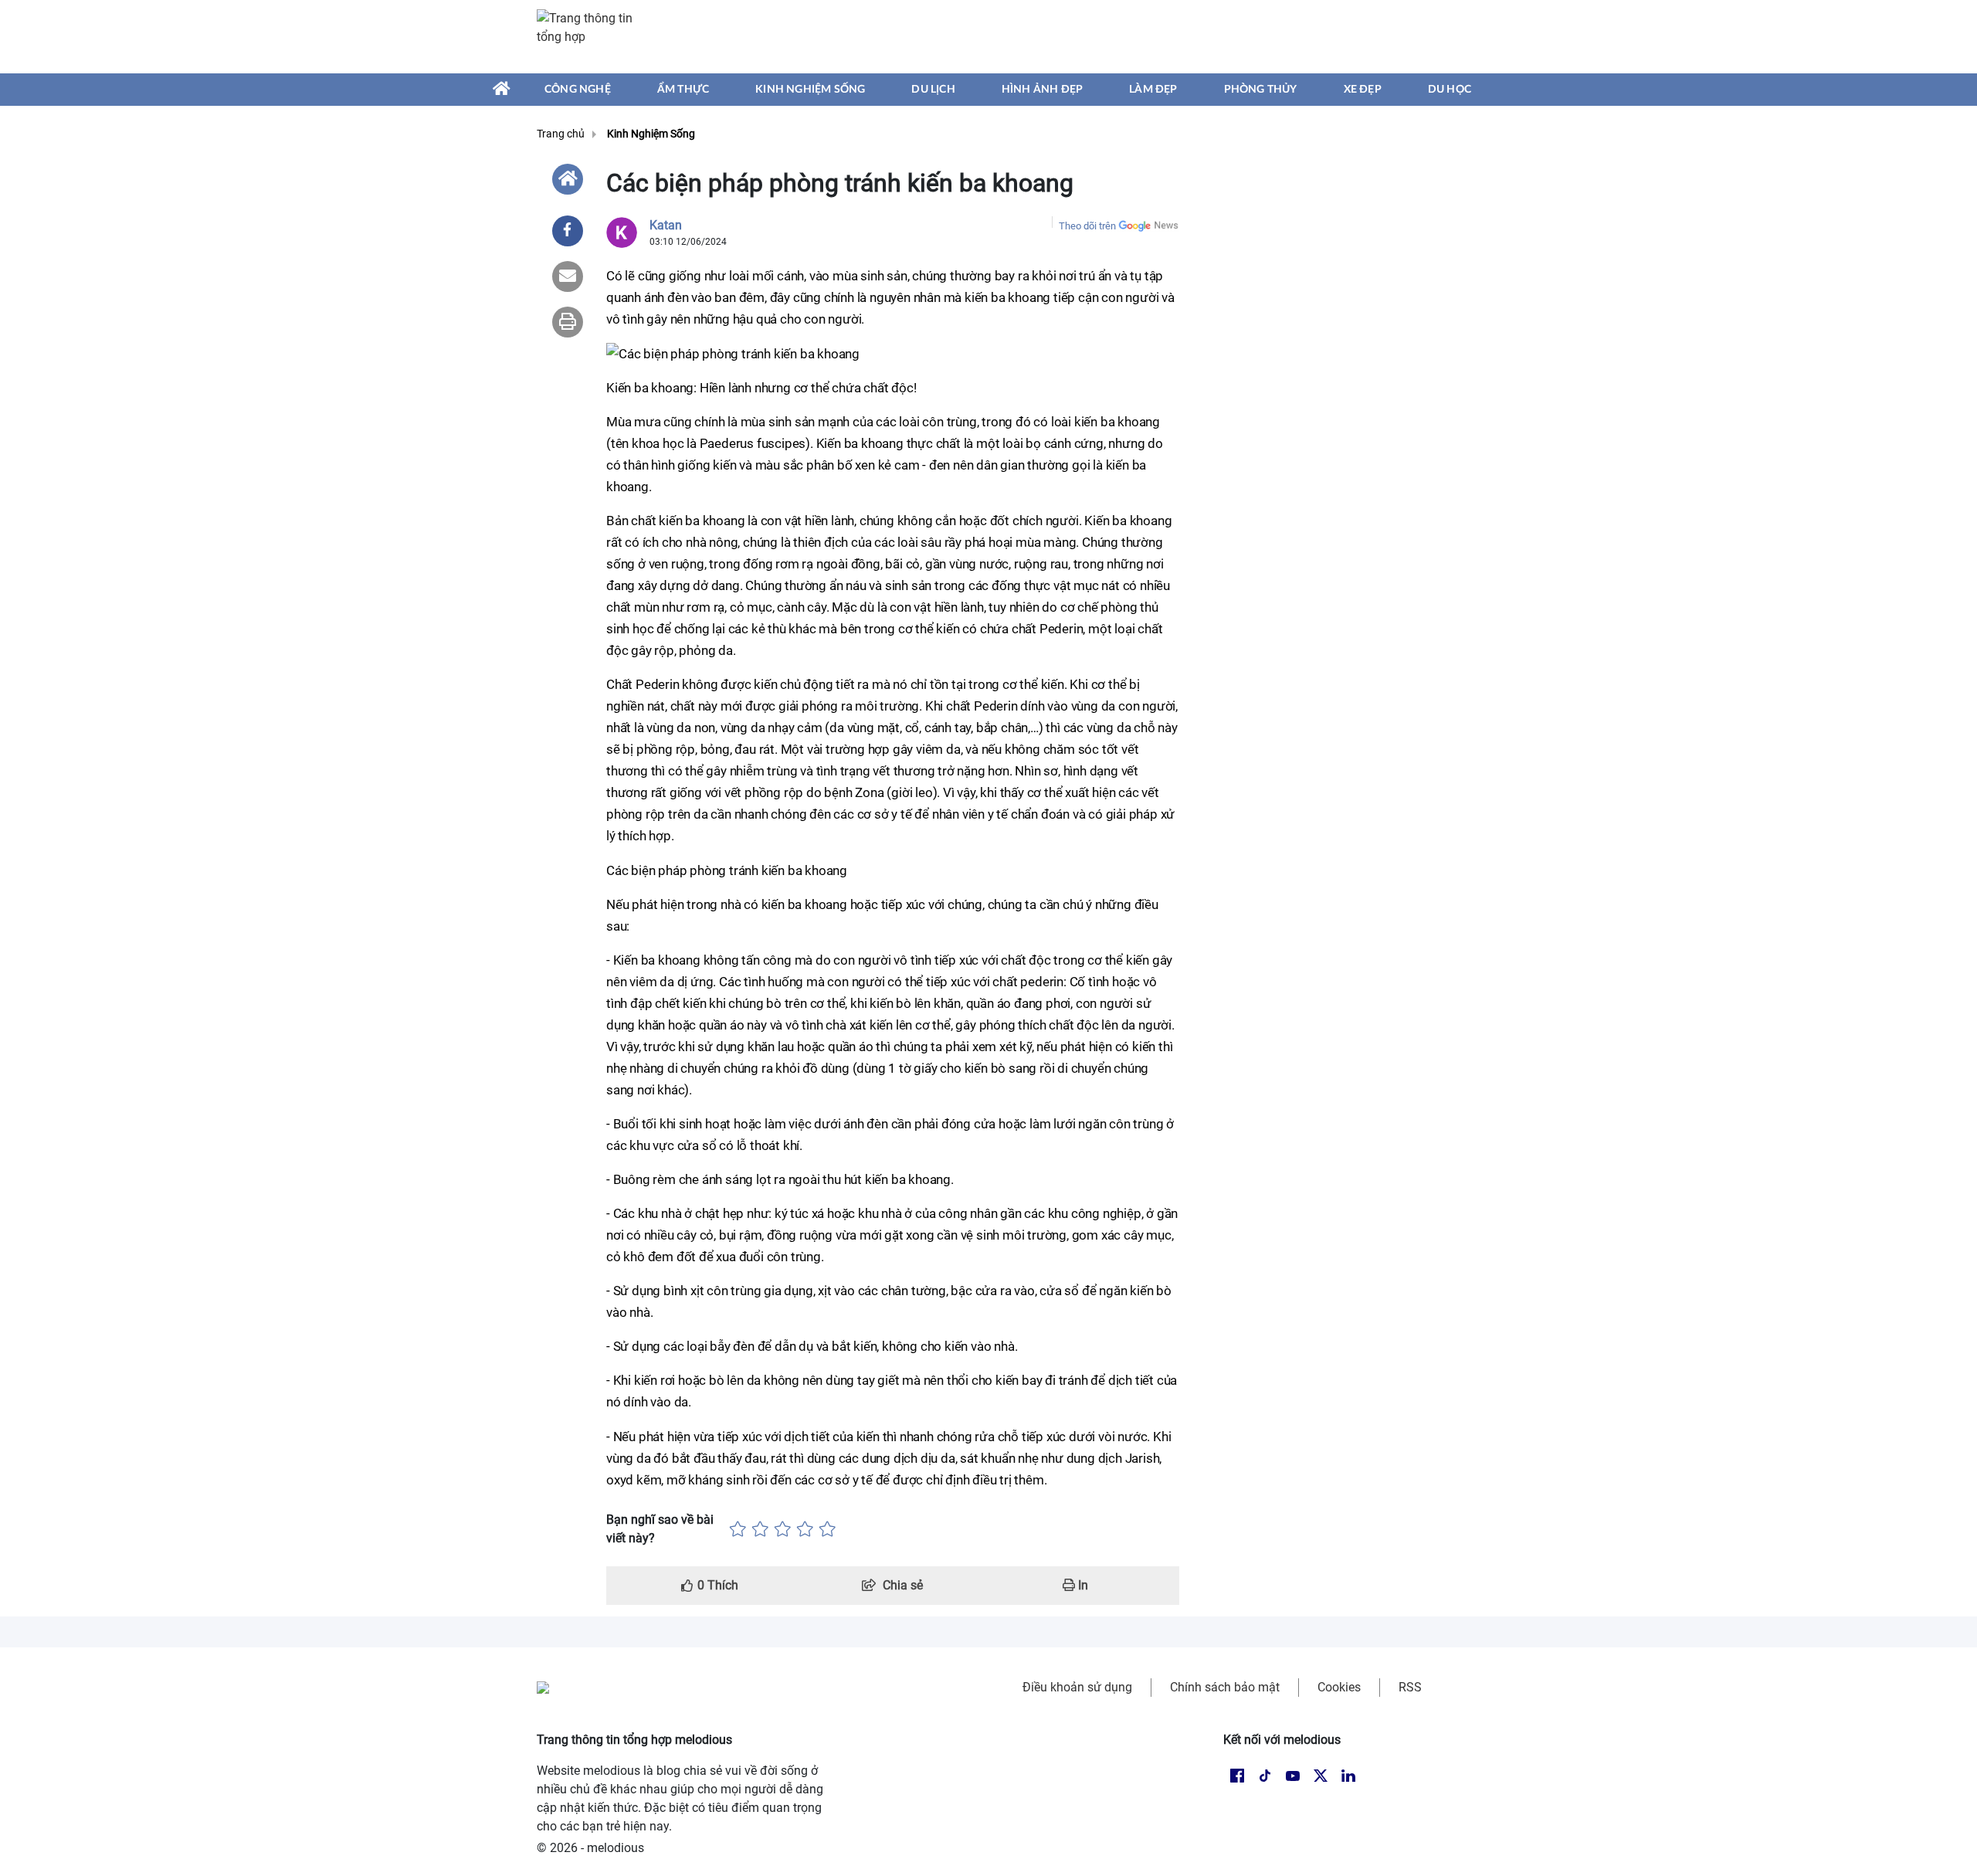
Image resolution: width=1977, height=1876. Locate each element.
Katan (666, 225)
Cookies (1339, 1687)
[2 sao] (760, 1529)
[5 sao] (827, 1529)
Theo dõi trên (1087, 226)
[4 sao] (805, 1529)
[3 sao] (783, 1529)
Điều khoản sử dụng (1077, 1687)
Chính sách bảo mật (1225, 1687)
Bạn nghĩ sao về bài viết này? (660, 1529)
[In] (568, 322)
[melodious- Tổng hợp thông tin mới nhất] (592, 36)
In (1082, 1585)
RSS (1410, 1687)
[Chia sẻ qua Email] (568, 276)
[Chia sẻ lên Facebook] (568, 231)
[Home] (568, 179)
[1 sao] (738, 1529)
